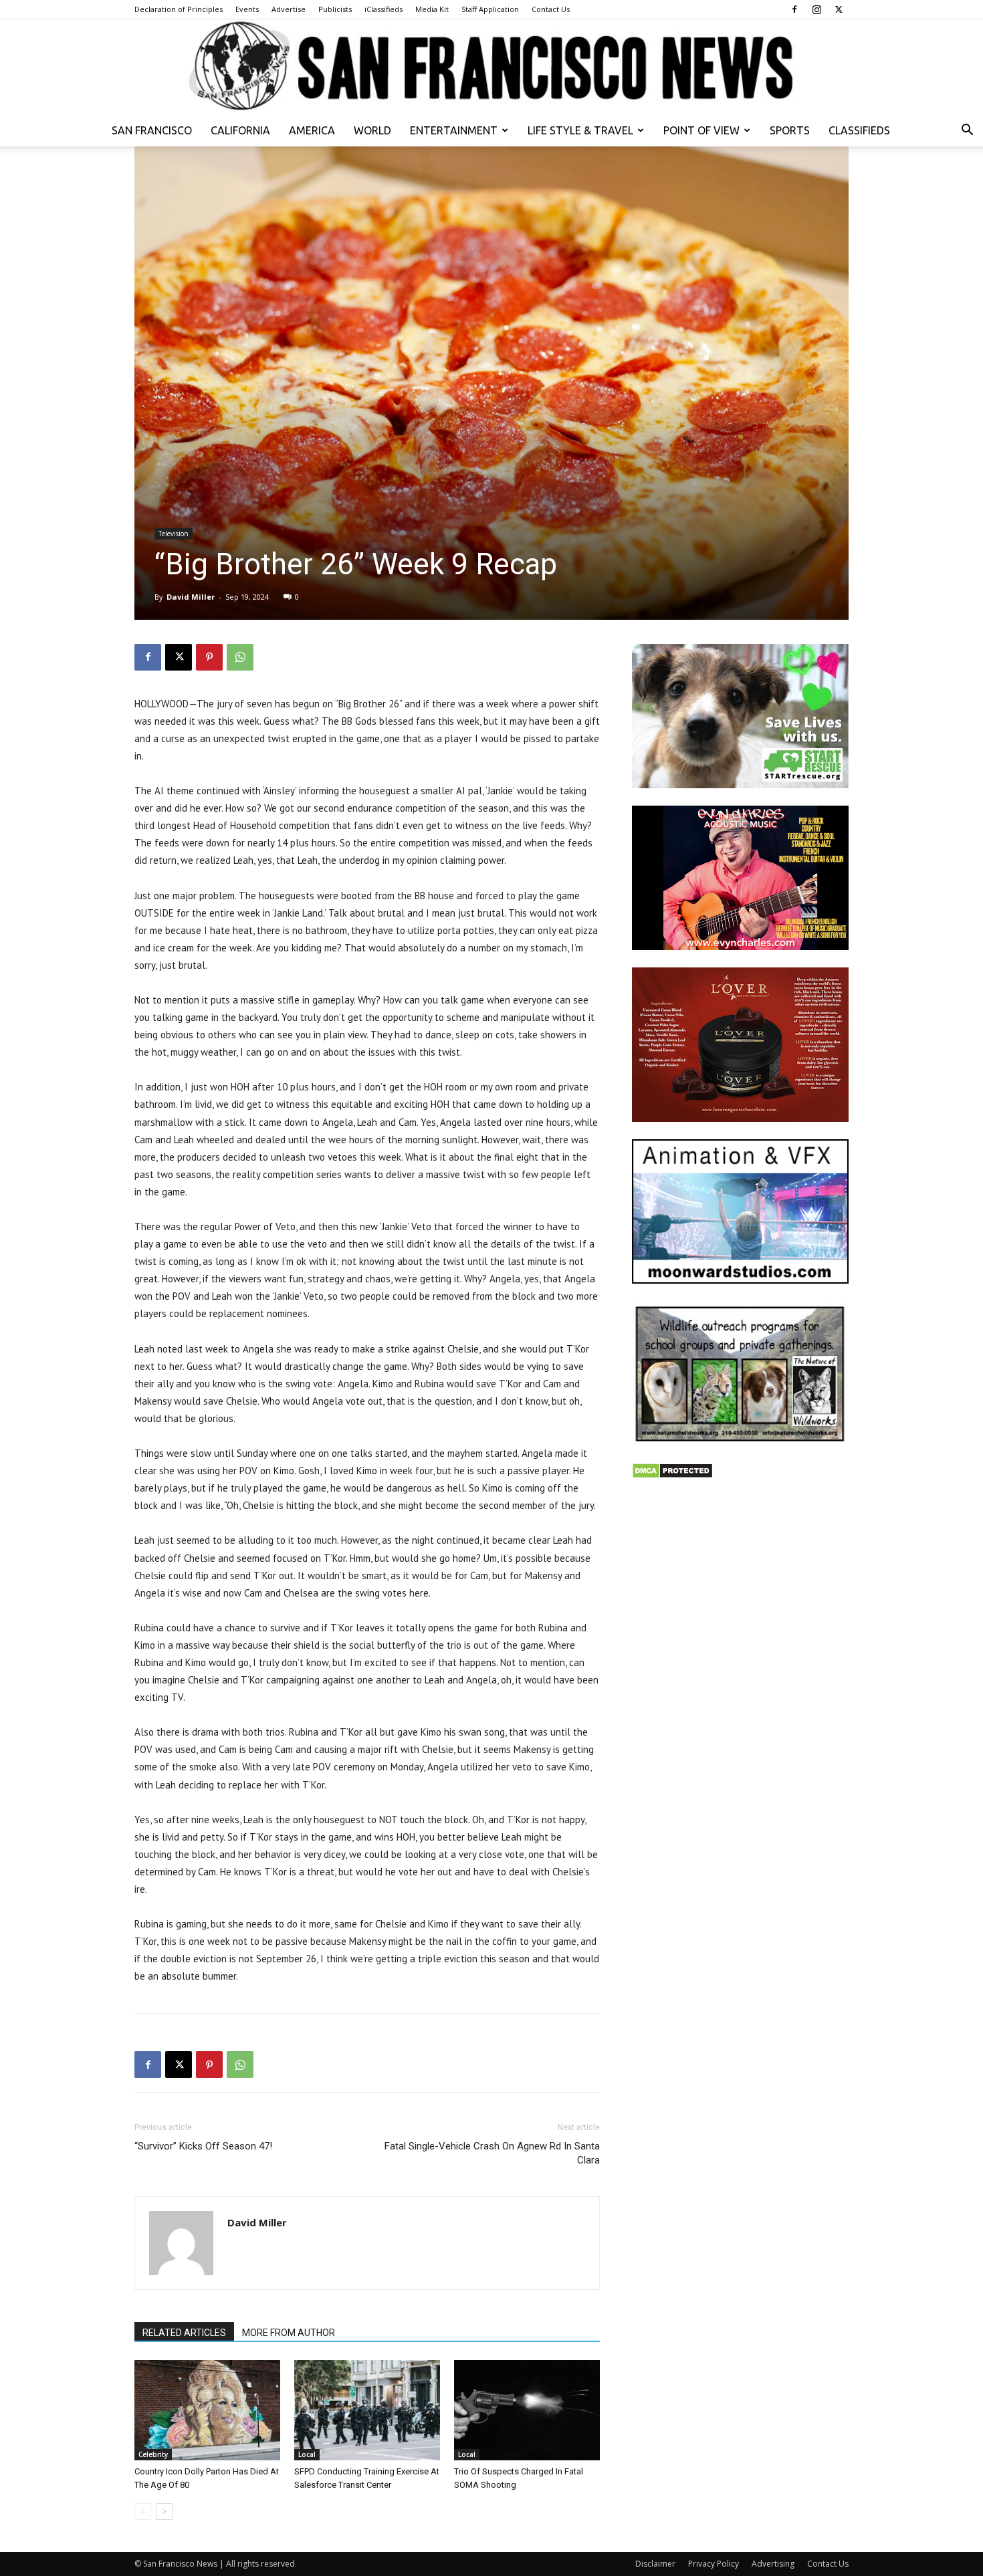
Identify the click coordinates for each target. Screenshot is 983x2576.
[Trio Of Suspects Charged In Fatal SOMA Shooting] (527, 2410)
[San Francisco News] (491, 67)
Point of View (701, 130)
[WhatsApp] (240, 657)
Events (247, 9)
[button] (967, 131)
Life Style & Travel (580, 130)
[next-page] (164, 2511)
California (240, 130)
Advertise (289, 9)
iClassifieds (384, 9)
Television (174, 534)
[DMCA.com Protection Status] (672, 1475)
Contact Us (551, 9)
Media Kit (432, 9)
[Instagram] (816, 9)
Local (307, 2454)
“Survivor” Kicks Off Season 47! (203, 2146)
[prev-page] (143, 2511)
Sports (790, 130)
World (372, 130)
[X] (839, 9)
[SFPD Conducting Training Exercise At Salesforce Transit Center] (367, 2410)
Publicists (335, 9)
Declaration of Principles (179, 9)
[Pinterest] (209, 657)
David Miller (191, 597)
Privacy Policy (714, 2564)
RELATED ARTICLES (184, 2333)
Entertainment (454, 130)
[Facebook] (794, 9)
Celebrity (153, 2454)
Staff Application (490, 9)
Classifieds (859, 130)
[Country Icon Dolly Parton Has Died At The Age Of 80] (207, 2410)
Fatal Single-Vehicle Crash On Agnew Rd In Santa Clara (492, 2153)
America (312, 130)
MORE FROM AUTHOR (289, 2333)
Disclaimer (655, 2564)
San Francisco (152, 130)
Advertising (773, 2564)
